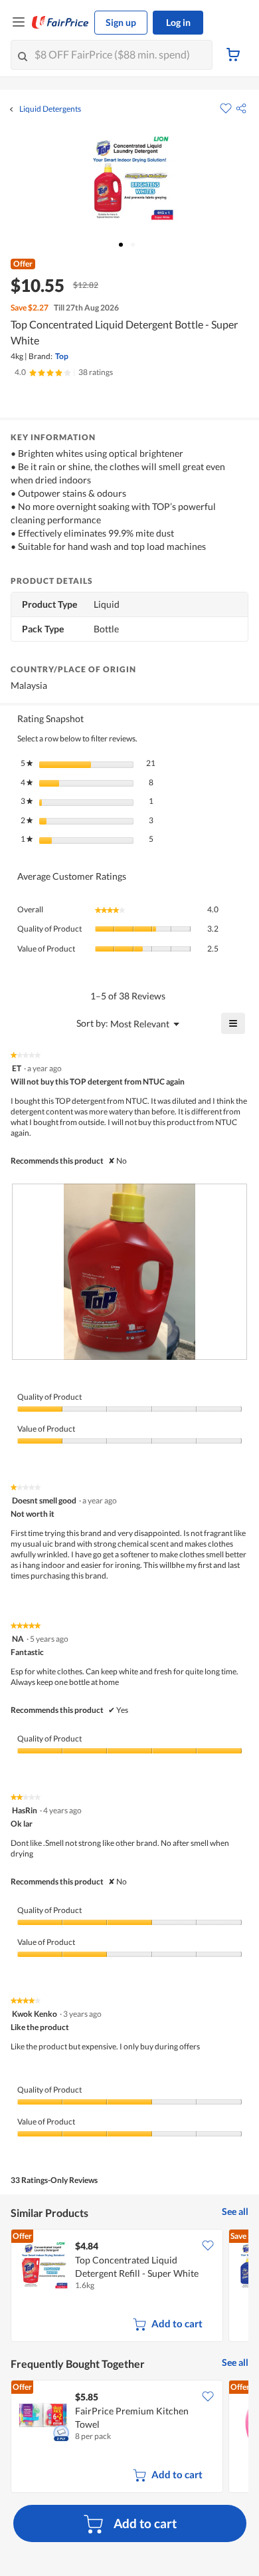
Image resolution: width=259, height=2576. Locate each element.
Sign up (121, 22)
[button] (241, 108)
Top (62, 356)
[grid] (129, 2287)
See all (235, 2211)
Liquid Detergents (50, 109)
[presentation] (129, 1272)
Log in (178, 22)
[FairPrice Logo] (60, 23)
